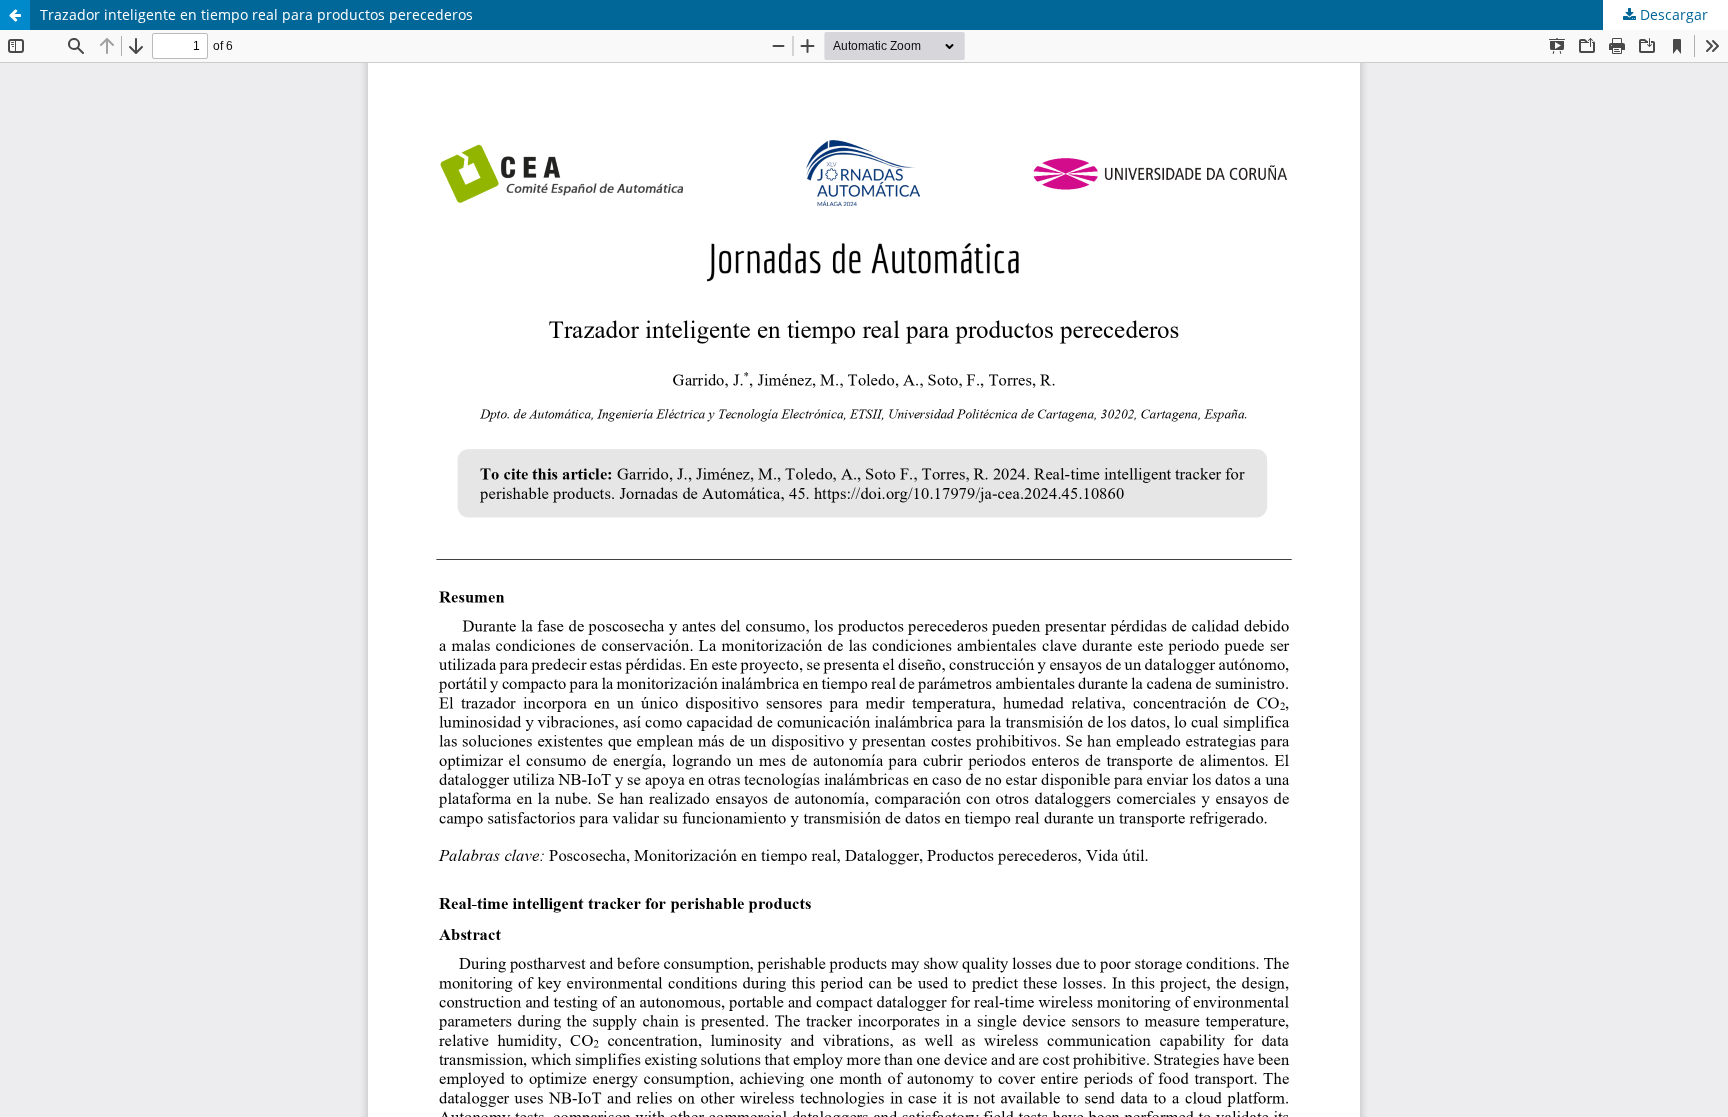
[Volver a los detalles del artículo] (15, 15)
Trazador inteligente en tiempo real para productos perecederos (256, 14)
